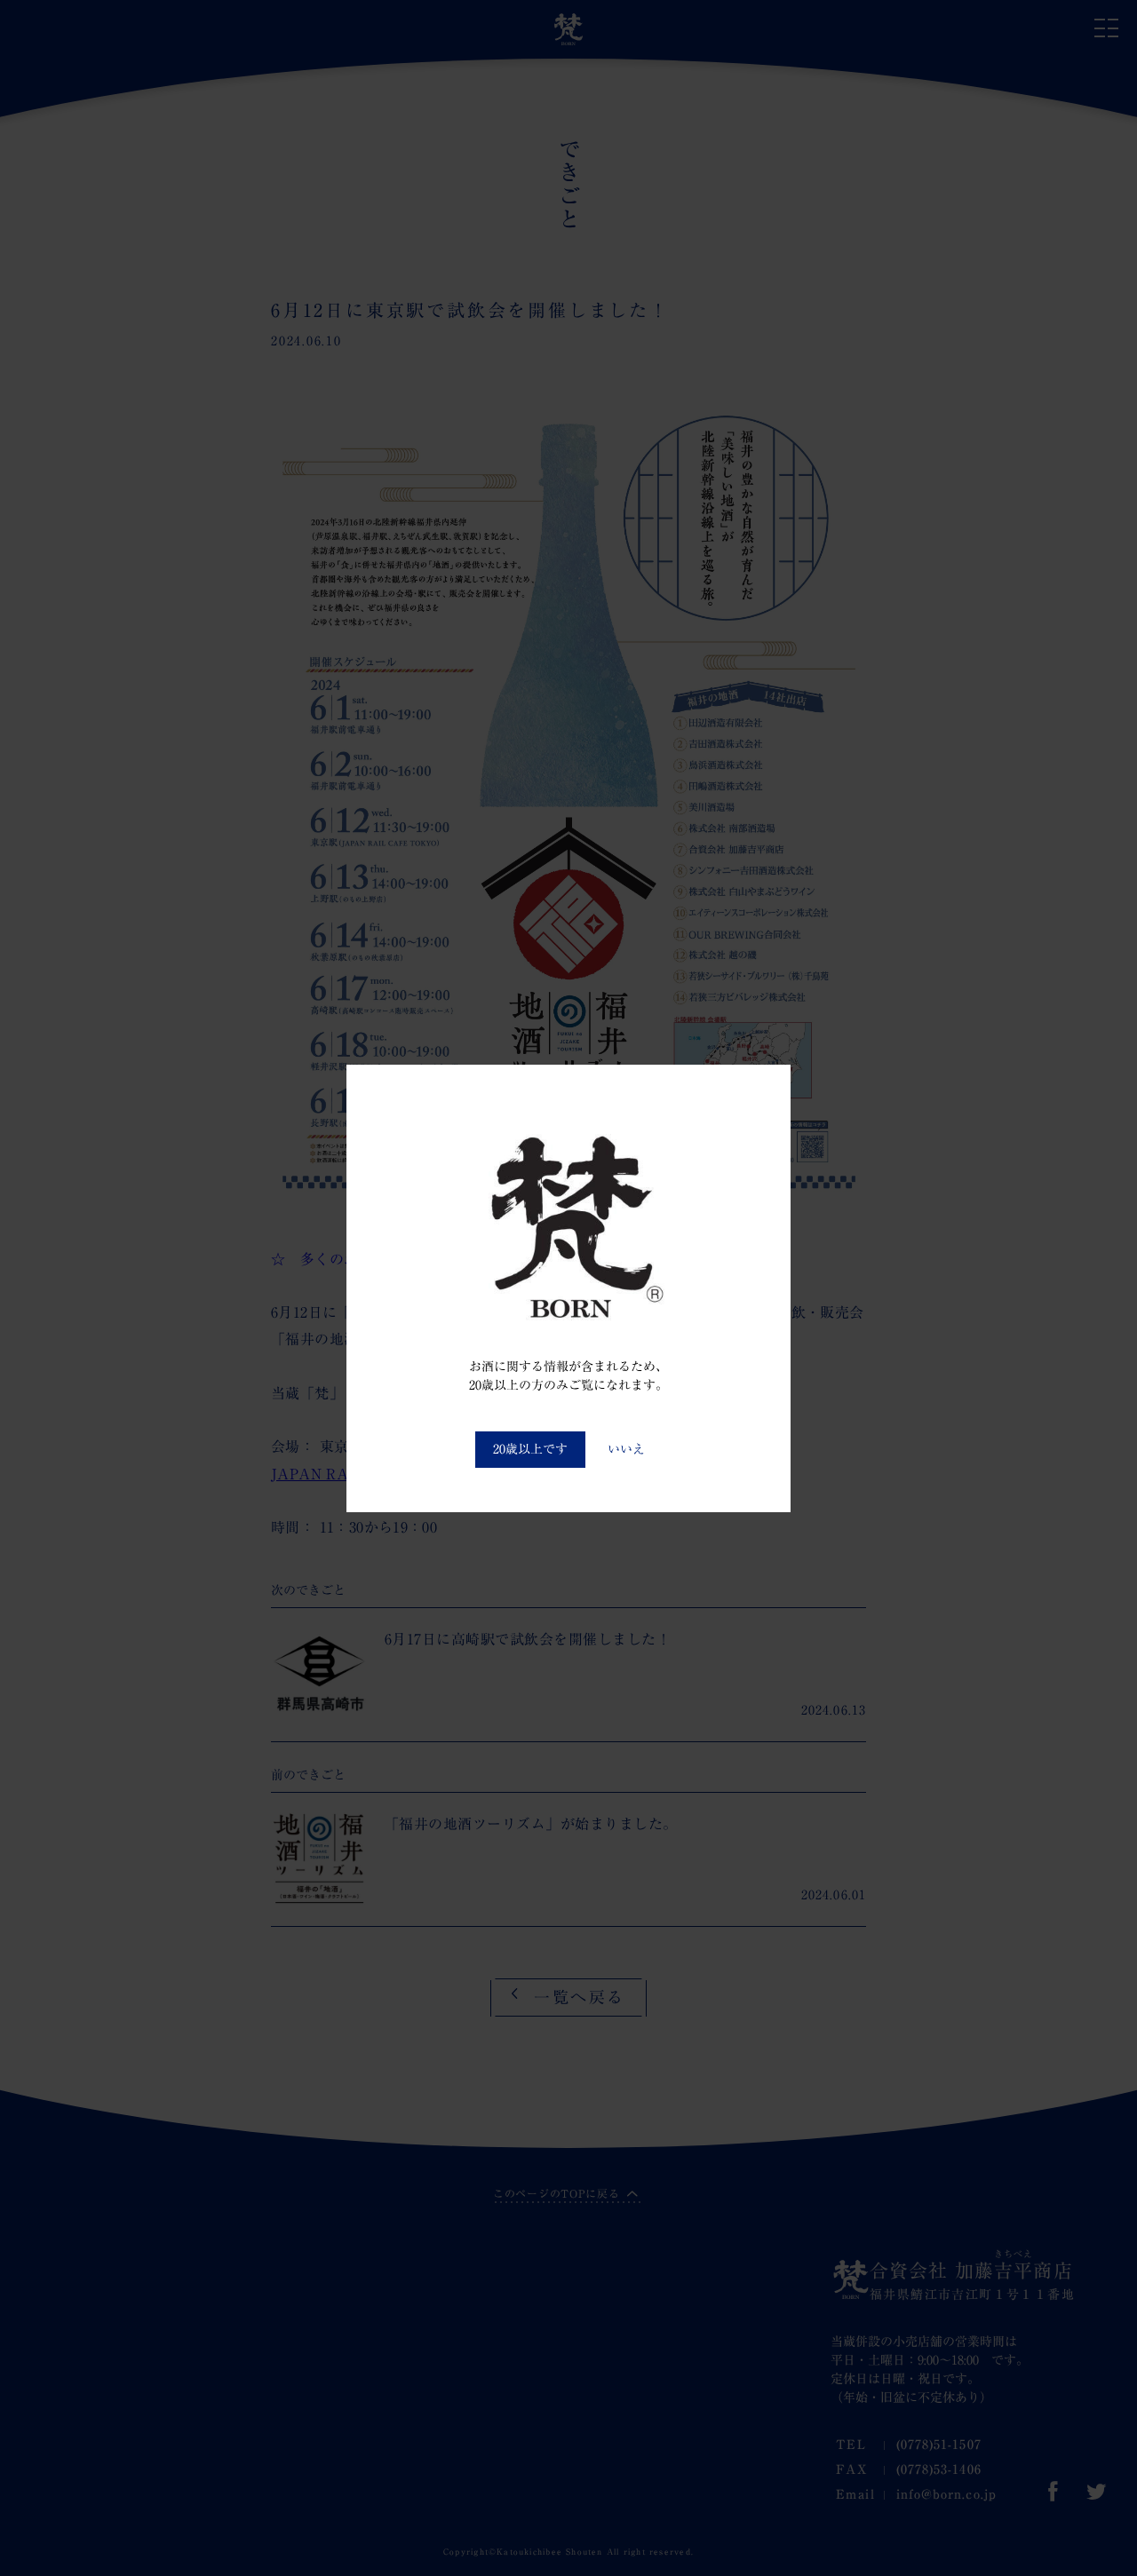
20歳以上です (530, 1449)
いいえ (626, 1449)
